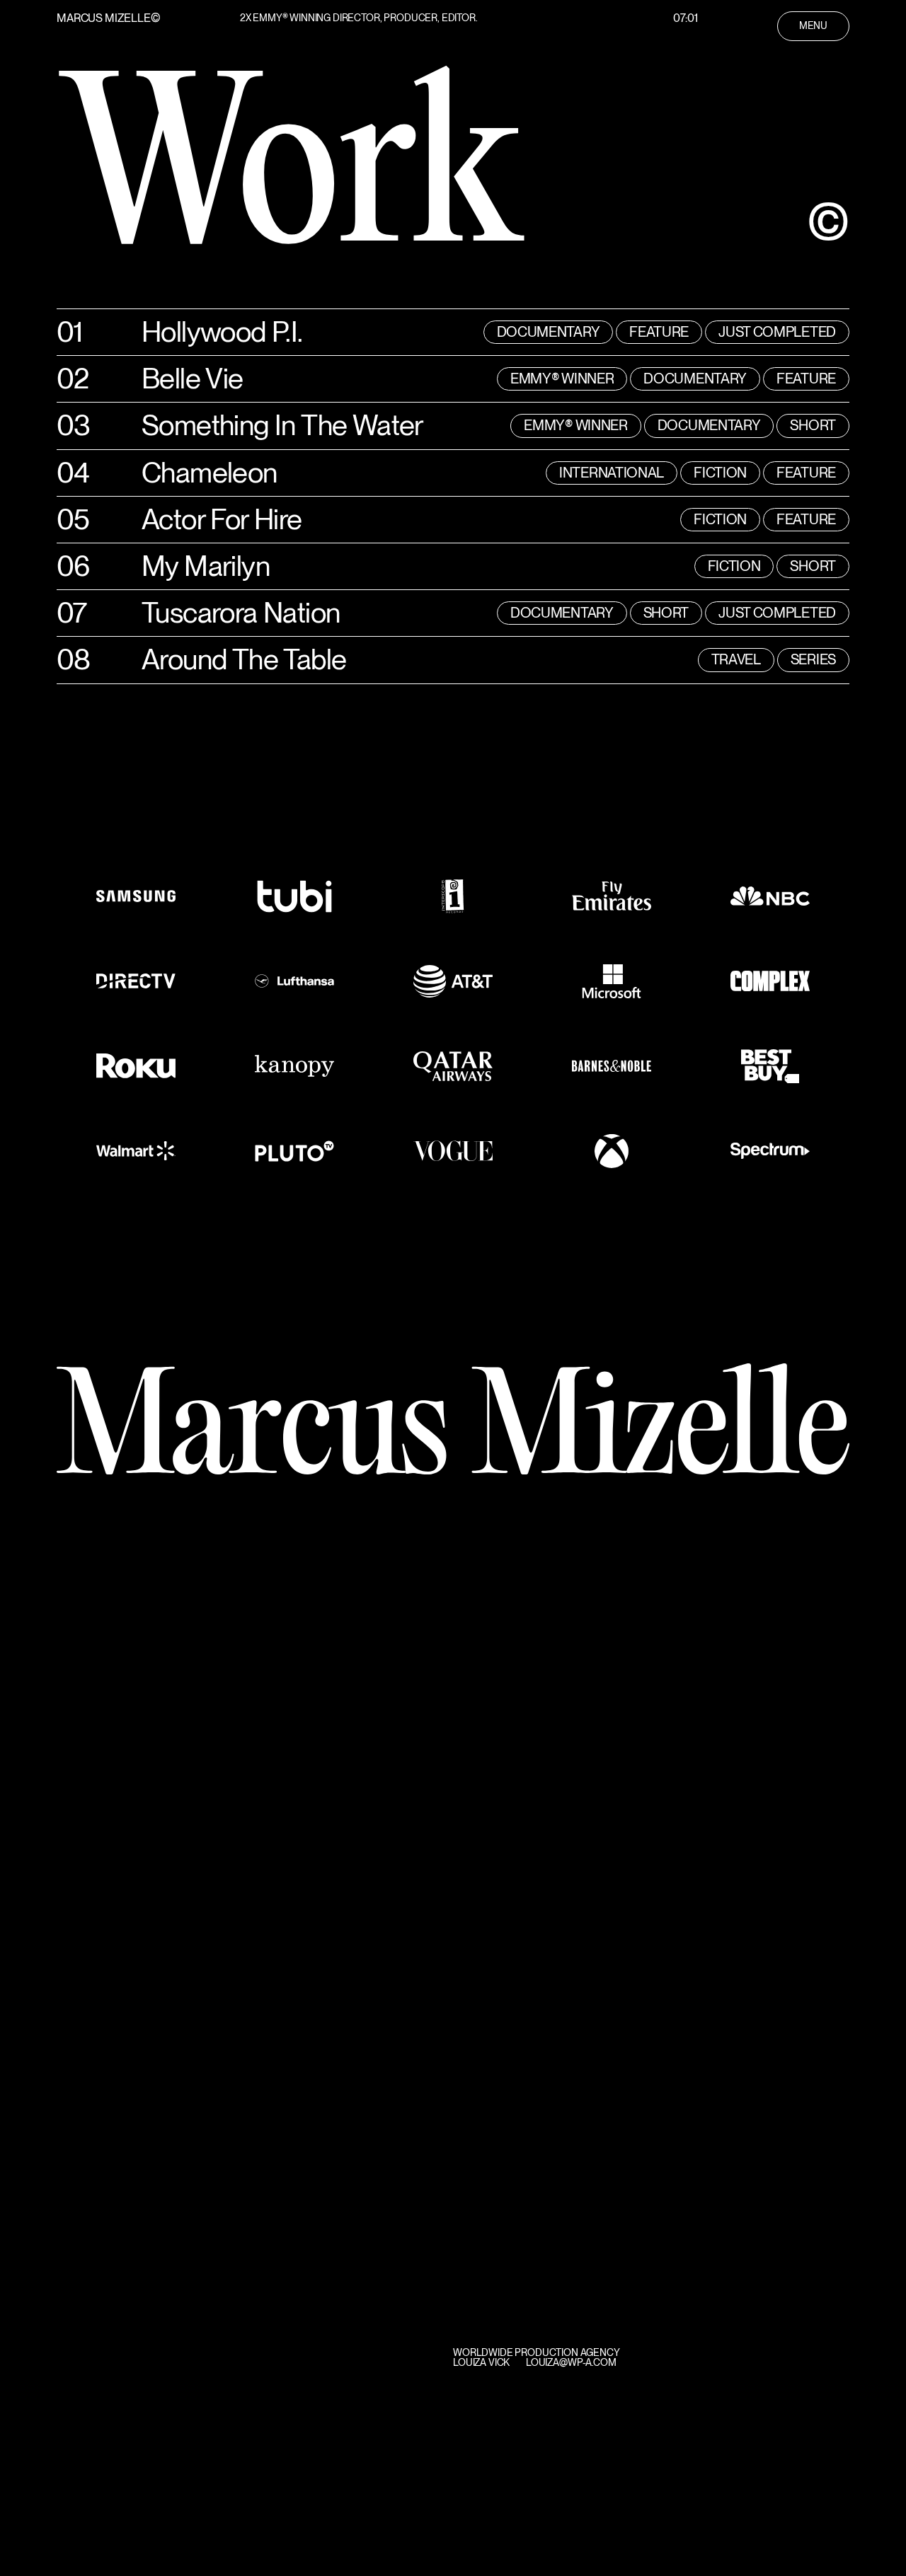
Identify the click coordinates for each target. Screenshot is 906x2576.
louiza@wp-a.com (571, 2362)
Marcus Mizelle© (109, 18)
